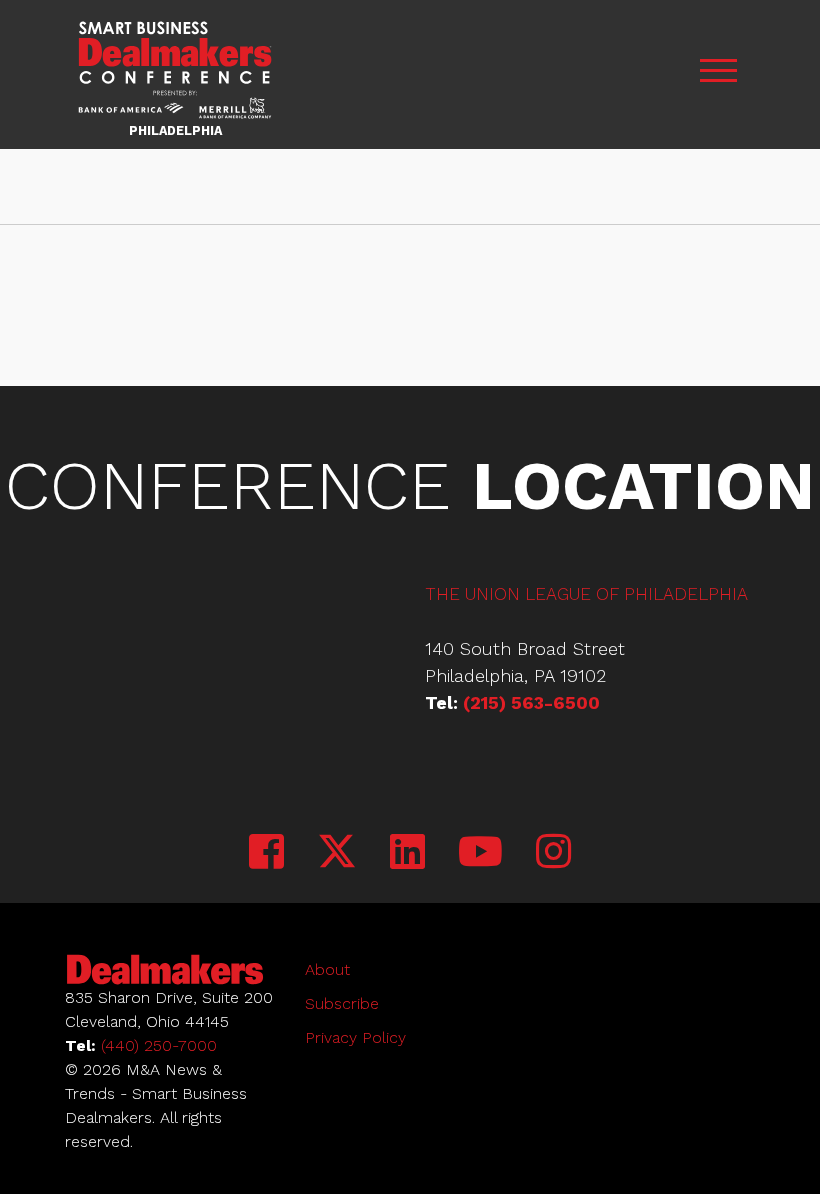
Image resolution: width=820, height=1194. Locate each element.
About (327, 969)
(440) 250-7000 (159, 1045)
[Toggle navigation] (718, 74)
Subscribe (342, 1003)
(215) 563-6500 (531, 702)
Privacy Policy (355, 1037)
